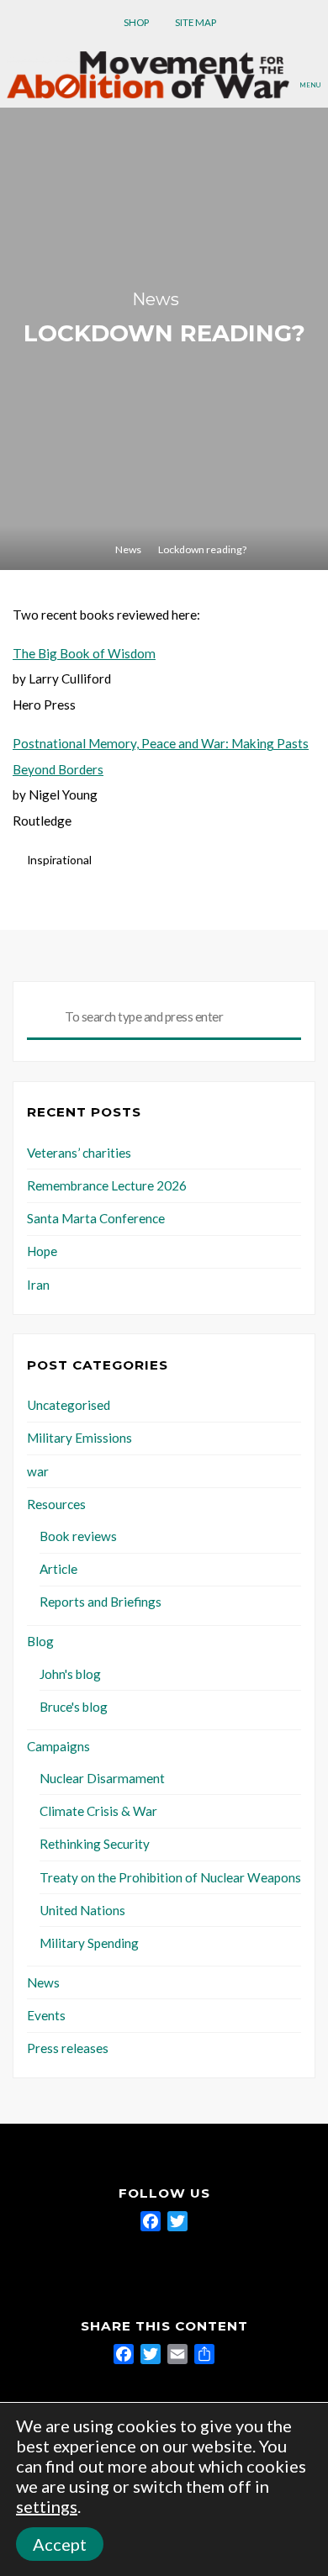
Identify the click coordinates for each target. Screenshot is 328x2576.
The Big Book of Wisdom (84, 653)
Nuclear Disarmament (102, 1778)
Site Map (196, 22)
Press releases (68, 2048)
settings (47, 2506)
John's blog (70, 1674)
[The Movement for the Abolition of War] (148, 73)
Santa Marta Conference (96, 1218)
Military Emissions (79, 1438)
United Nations (82, 1910)
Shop (136, 22)
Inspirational (59, 860)
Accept (60, 2544)
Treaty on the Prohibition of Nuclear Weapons (170, 1877)
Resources (56, 1504)
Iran (38, 1285)
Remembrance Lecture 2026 (107, 1185)
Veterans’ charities (79, 1153)
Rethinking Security (95, 1844)
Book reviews (78, 1536)
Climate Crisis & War (98, 1811)
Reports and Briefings (101, 1602)
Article (58, 1569)
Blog (40, 1641)
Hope (42, 1251)
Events (46, 2015)
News (156, 299)
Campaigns (58, 1746)
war (38, 1471)
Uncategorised (69, 1405)
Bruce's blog (74, 1707)
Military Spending (89, 1943)
